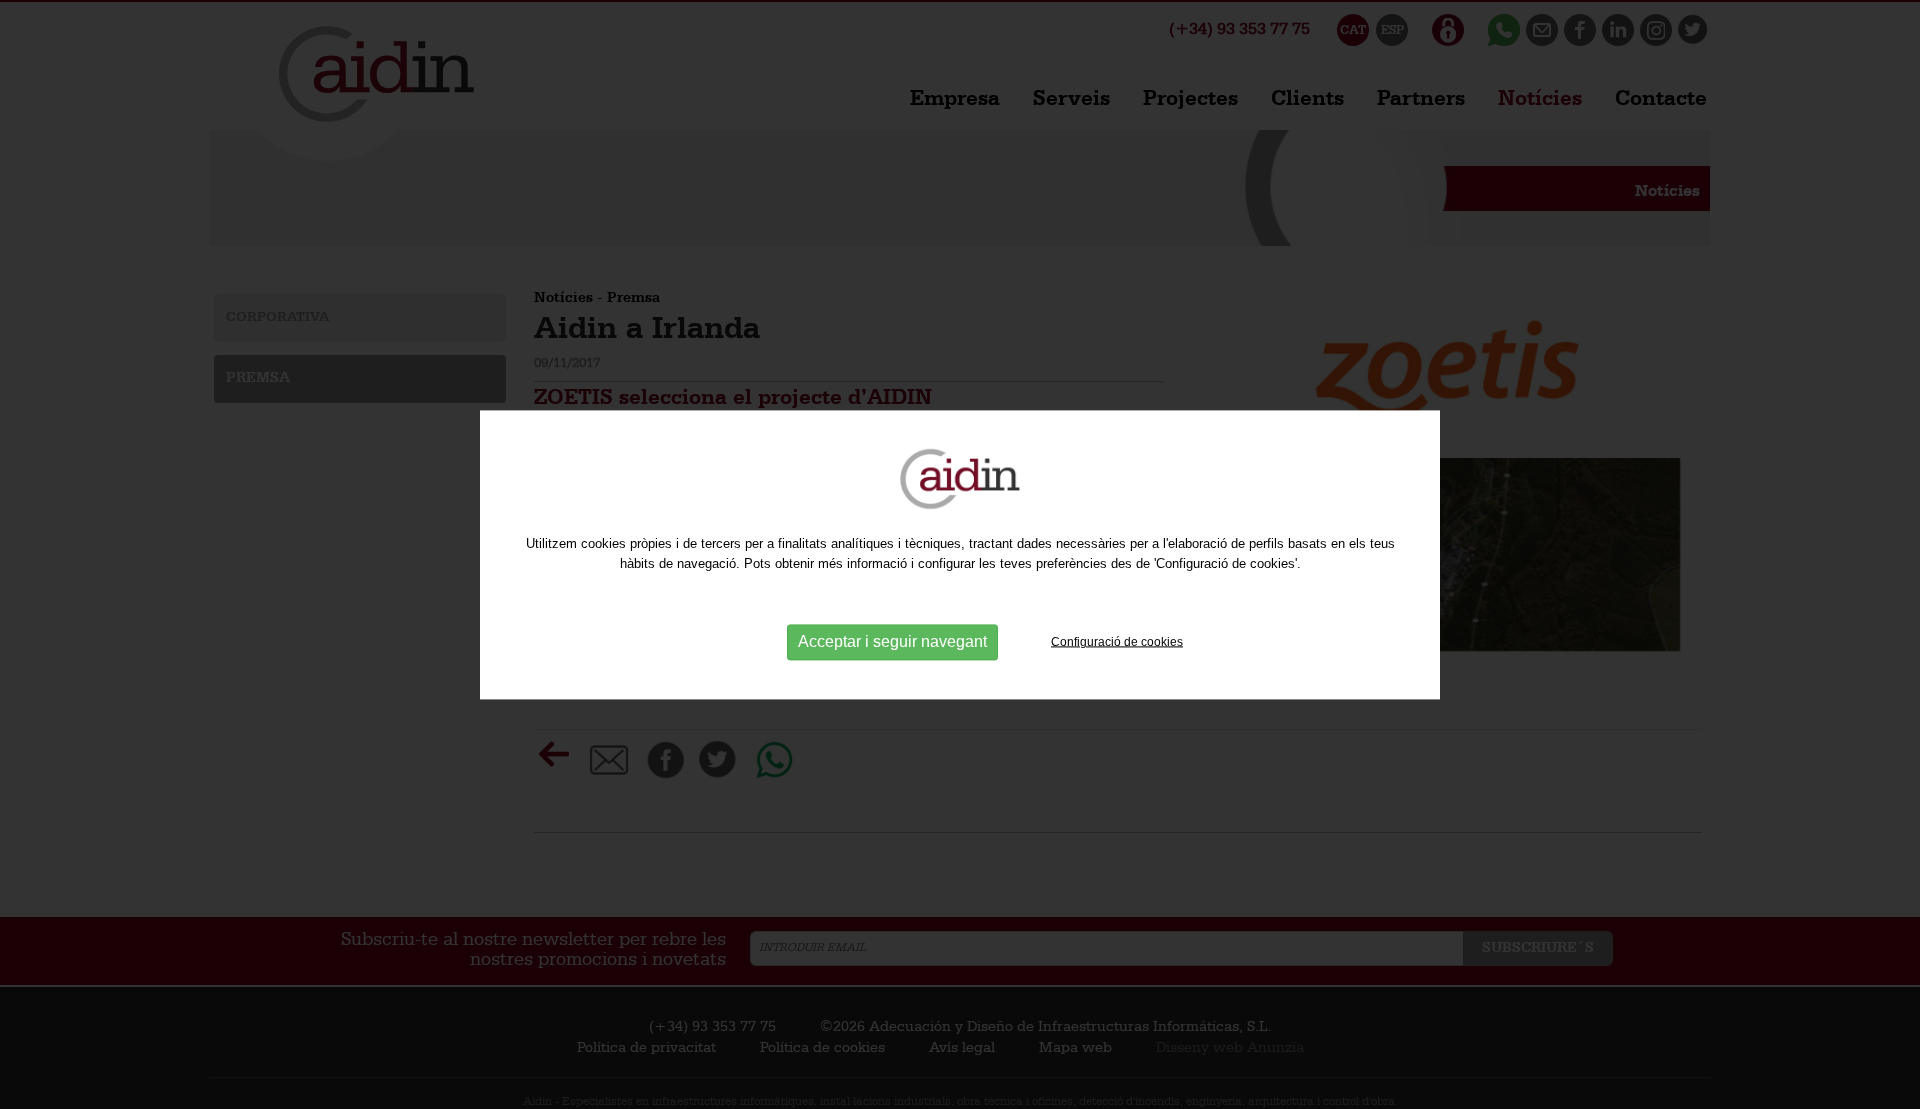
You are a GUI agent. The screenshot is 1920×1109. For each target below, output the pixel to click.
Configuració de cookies (1117, 642)
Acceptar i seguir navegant (892, 642)
